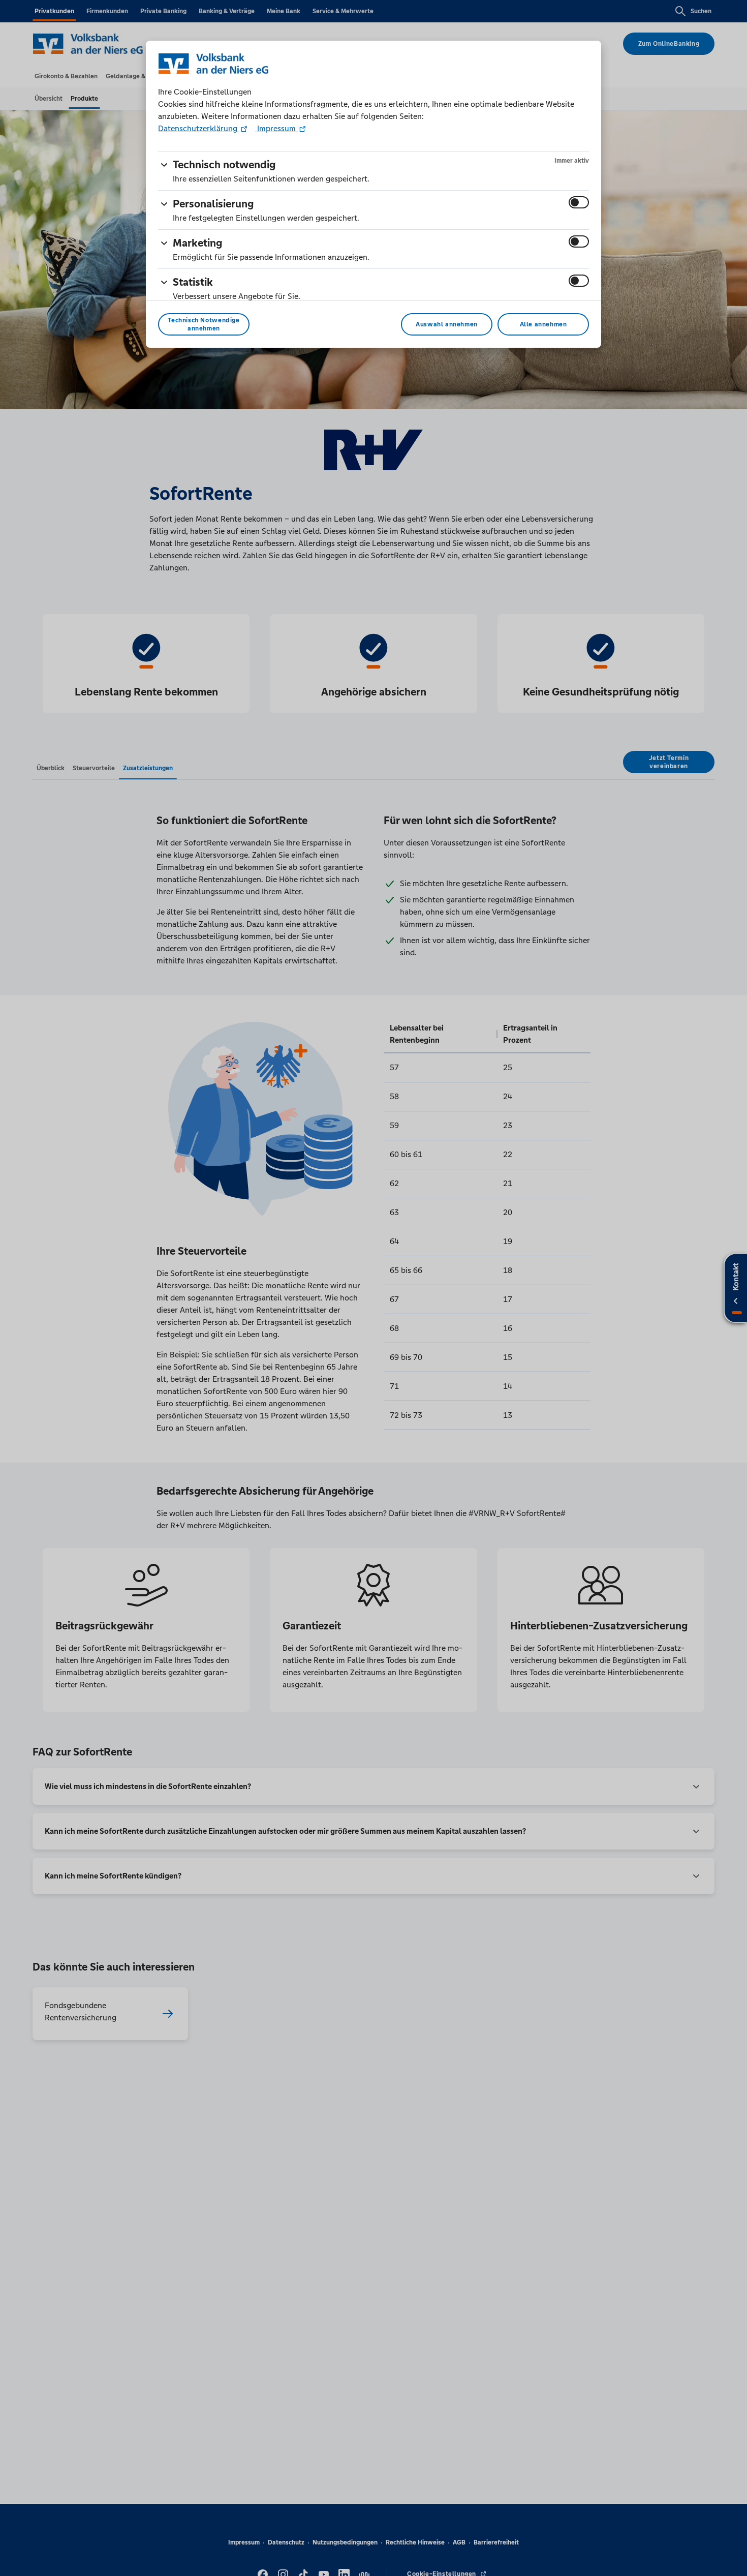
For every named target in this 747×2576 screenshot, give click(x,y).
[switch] (579, 202)
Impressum (276, 128)
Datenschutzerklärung (199, 128)
